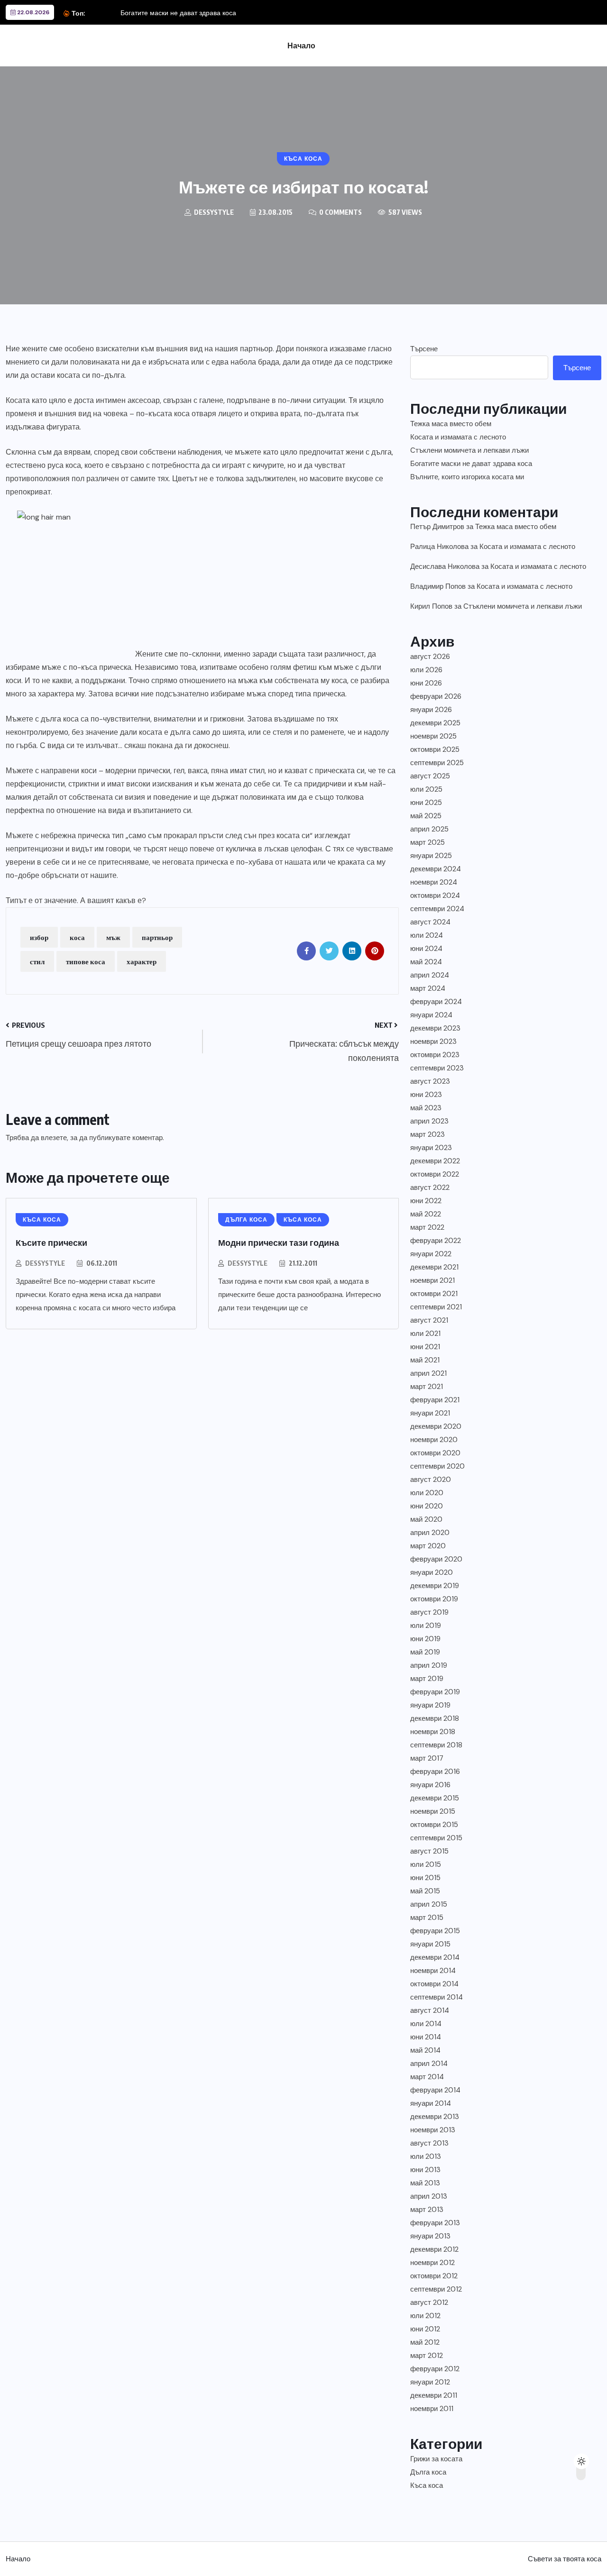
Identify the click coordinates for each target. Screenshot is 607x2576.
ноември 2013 (433, 2130)
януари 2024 (431, 1015)
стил (37, 961)
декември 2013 (435, 2117)
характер (142, 961)
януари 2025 (431, 856)
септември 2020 (437, 1466)
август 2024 (430, 922)
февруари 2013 (435, 2223)
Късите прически (51, 1242)
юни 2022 (426, 1201)
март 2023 (428, 1134)
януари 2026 (431, 710)
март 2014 (427, 2077)
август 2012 (429, 2302)
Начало (301, 46)
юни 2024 (426, 949)
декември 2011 (434, 2395)
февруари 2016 (435, 1772)
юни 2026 (426, 683)
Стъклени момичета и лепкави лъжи (469, 450)
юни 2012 (425, 2329)
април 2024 (430, 975)
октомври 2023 (435, 1055)
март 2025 (428, 842)
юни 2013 (425, 2170)
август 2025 (430, 776)
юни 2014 (426, 2037)
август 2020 (431, 1480)
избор (39, 937)
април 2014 (429, 2064)
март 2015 (427, 1918)
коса (77, 937)
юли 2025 (426, 789)
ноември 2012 (432, 2263)
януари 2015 (430, 1944)
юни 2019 (425, 1639)
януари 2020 (432, 1572)
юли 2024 (427, 935)
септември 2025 (437, 763)
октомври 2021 (434, 1294)
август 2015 (429, 1851)
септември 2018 (436, 1745)
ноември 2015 (433, 1811)
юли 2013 (426, 2156)
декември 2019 (435, 1586)
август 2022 (430, 1188)
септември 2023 (437, 1068)
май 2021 (425, 1360)
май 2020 (426, 1519)
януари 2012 (430, 2382)
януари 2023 (431, 1148)
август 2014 (430, 2010)
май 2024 (426, 962)
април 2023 (429, 1121)
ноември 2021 (432, 1280)
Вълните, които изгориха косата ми (467, 477)
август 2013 (429, 2143)
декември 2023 (435, 1028)
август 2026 (430, 657)
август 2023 (430, 1081)
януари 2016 (430, 1785)
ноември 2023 (433, 1041)
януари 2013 (430, 2236)
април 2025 (429, 829)
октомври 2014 (434, 1984)
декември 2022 (435, 1161)
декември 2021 (434, 1267)
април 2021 (428, 1373)
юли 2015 (426, 1864)
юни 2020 (427, 1506)
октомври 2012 (434, 2276)
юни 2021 (425, 1347)
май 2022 (426, 1214)
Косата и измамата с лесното (458, 437)
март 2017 (427, 1758)
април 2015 (429, 1904)
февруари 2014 (435, 2090)
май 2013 (425, 2183)
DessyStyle (45, 1263)
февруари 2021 (435, 1400)
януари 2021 (430, 1413)
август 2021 (429, 1320)
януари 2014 (431, 2103)
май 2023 (426, 1108)
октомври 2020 (435, 1453)
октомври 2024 (435, 895)
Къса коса (427, 2485)
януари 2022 (431, 1254)
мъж (113, 937)
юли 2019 (426, 1626)
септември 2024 (437, 909)
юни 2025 (426, 803)
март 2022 (427, 1227)
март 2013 (427, 2210)
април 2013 (429, 2196)
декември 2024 (436, 869)
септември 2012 (436, 2289)
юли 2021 (425, 1334)
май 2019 (425, 1652)
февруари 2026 (436, 696)
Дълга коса (428, 2472)
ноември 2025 (433, 736)
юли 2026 (426, 670)
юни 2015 (425, 1878)
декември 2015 (435, 1798)
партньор (157, 937)
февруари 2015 (435, 1931)
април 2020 (430, 1533)
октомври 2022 (435, 1174)
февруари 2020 (436, 1559)
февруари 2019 (435, 1692)
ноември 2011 (432, 2409)
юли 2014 (426, 2024)
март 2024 (428, 988)
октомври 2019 (434, 1599)
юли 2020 (427, 1493)
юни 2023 (426, 1095)
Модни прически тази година (279, 1242)
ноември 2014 (433, 1971)
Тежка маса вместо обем (451, 424)
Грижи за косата (436, 2459)
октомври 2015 (434, 1825)
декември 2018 (435, 1718)
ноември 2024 (434, 882)
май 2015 (425, 1891)
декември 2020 (436, 1426)
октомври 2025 (435, 749)
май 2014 (425, 2050)
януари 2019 (430, 1705)
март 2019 (427, 1679)
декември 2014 (435, 1957)
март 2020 (428, 1546)
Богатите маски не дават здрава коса (178, 13)
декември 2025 (435, 723)
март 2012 (427, 2356)
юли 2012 (425, 2316)
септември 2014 (437, 1997)
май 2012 (425, 2342)
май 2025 (426, 816)
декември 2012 (434, 2249)
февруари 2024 (436, 1002)
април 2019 (429, 1665)
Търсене (424, 349)
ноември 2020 (434, 1440)
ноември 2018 (433, 1732)
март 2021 (427, 1387)
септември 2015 (436, 1838)
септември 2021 (436, 1307)
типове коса (86, 961)
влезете (54, 1138)
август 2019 (429, 1612)
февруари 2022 (436, 1241)
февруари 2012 (435, 2369)
